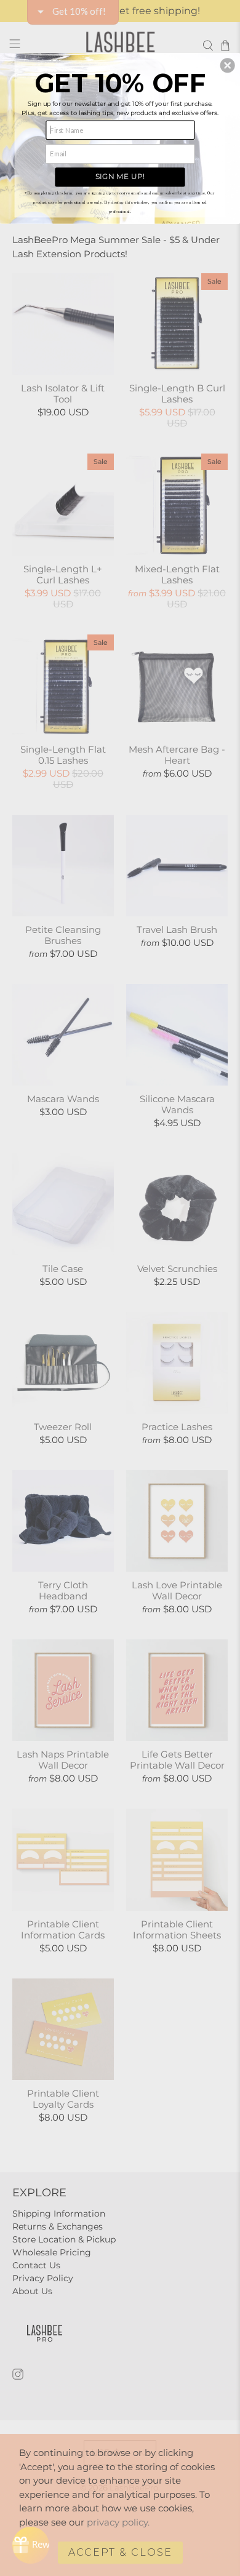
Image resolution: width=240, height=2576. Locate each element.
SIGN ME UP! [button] (120, 176)
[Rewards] (31, 2545)
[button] (228, 65)
